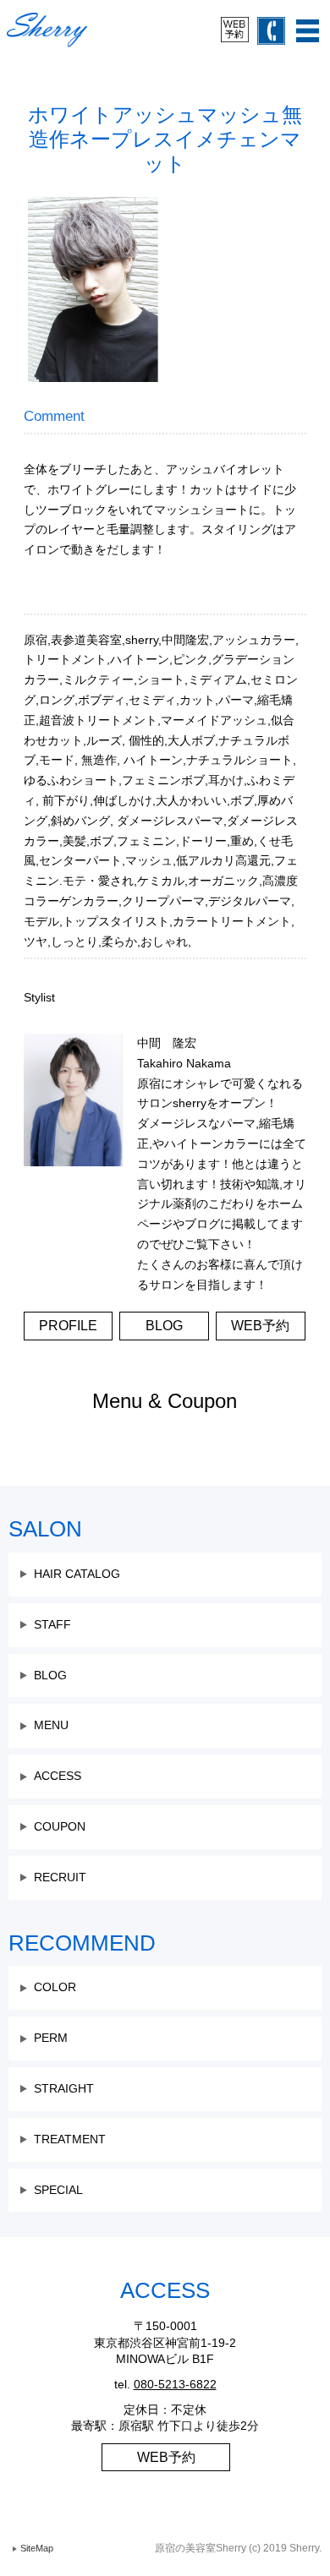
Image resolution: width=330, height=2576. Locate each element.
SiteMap (37, 2548)
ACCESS (58, 1776)
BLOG (50, 1675)
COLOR (55, 1987)
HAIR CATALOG (77, 1574)
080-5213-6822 (175, 2384)
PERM (51, 2038)
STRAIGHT (64, 2088)
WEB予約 (166, 2457)
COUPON (60, 1826)
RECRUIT (60, 1877)
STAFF (52, 1624)
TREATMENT (70, 2139)
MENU (51, 1725)
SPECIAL (58, 2190)
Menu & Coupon (165, 1401)
